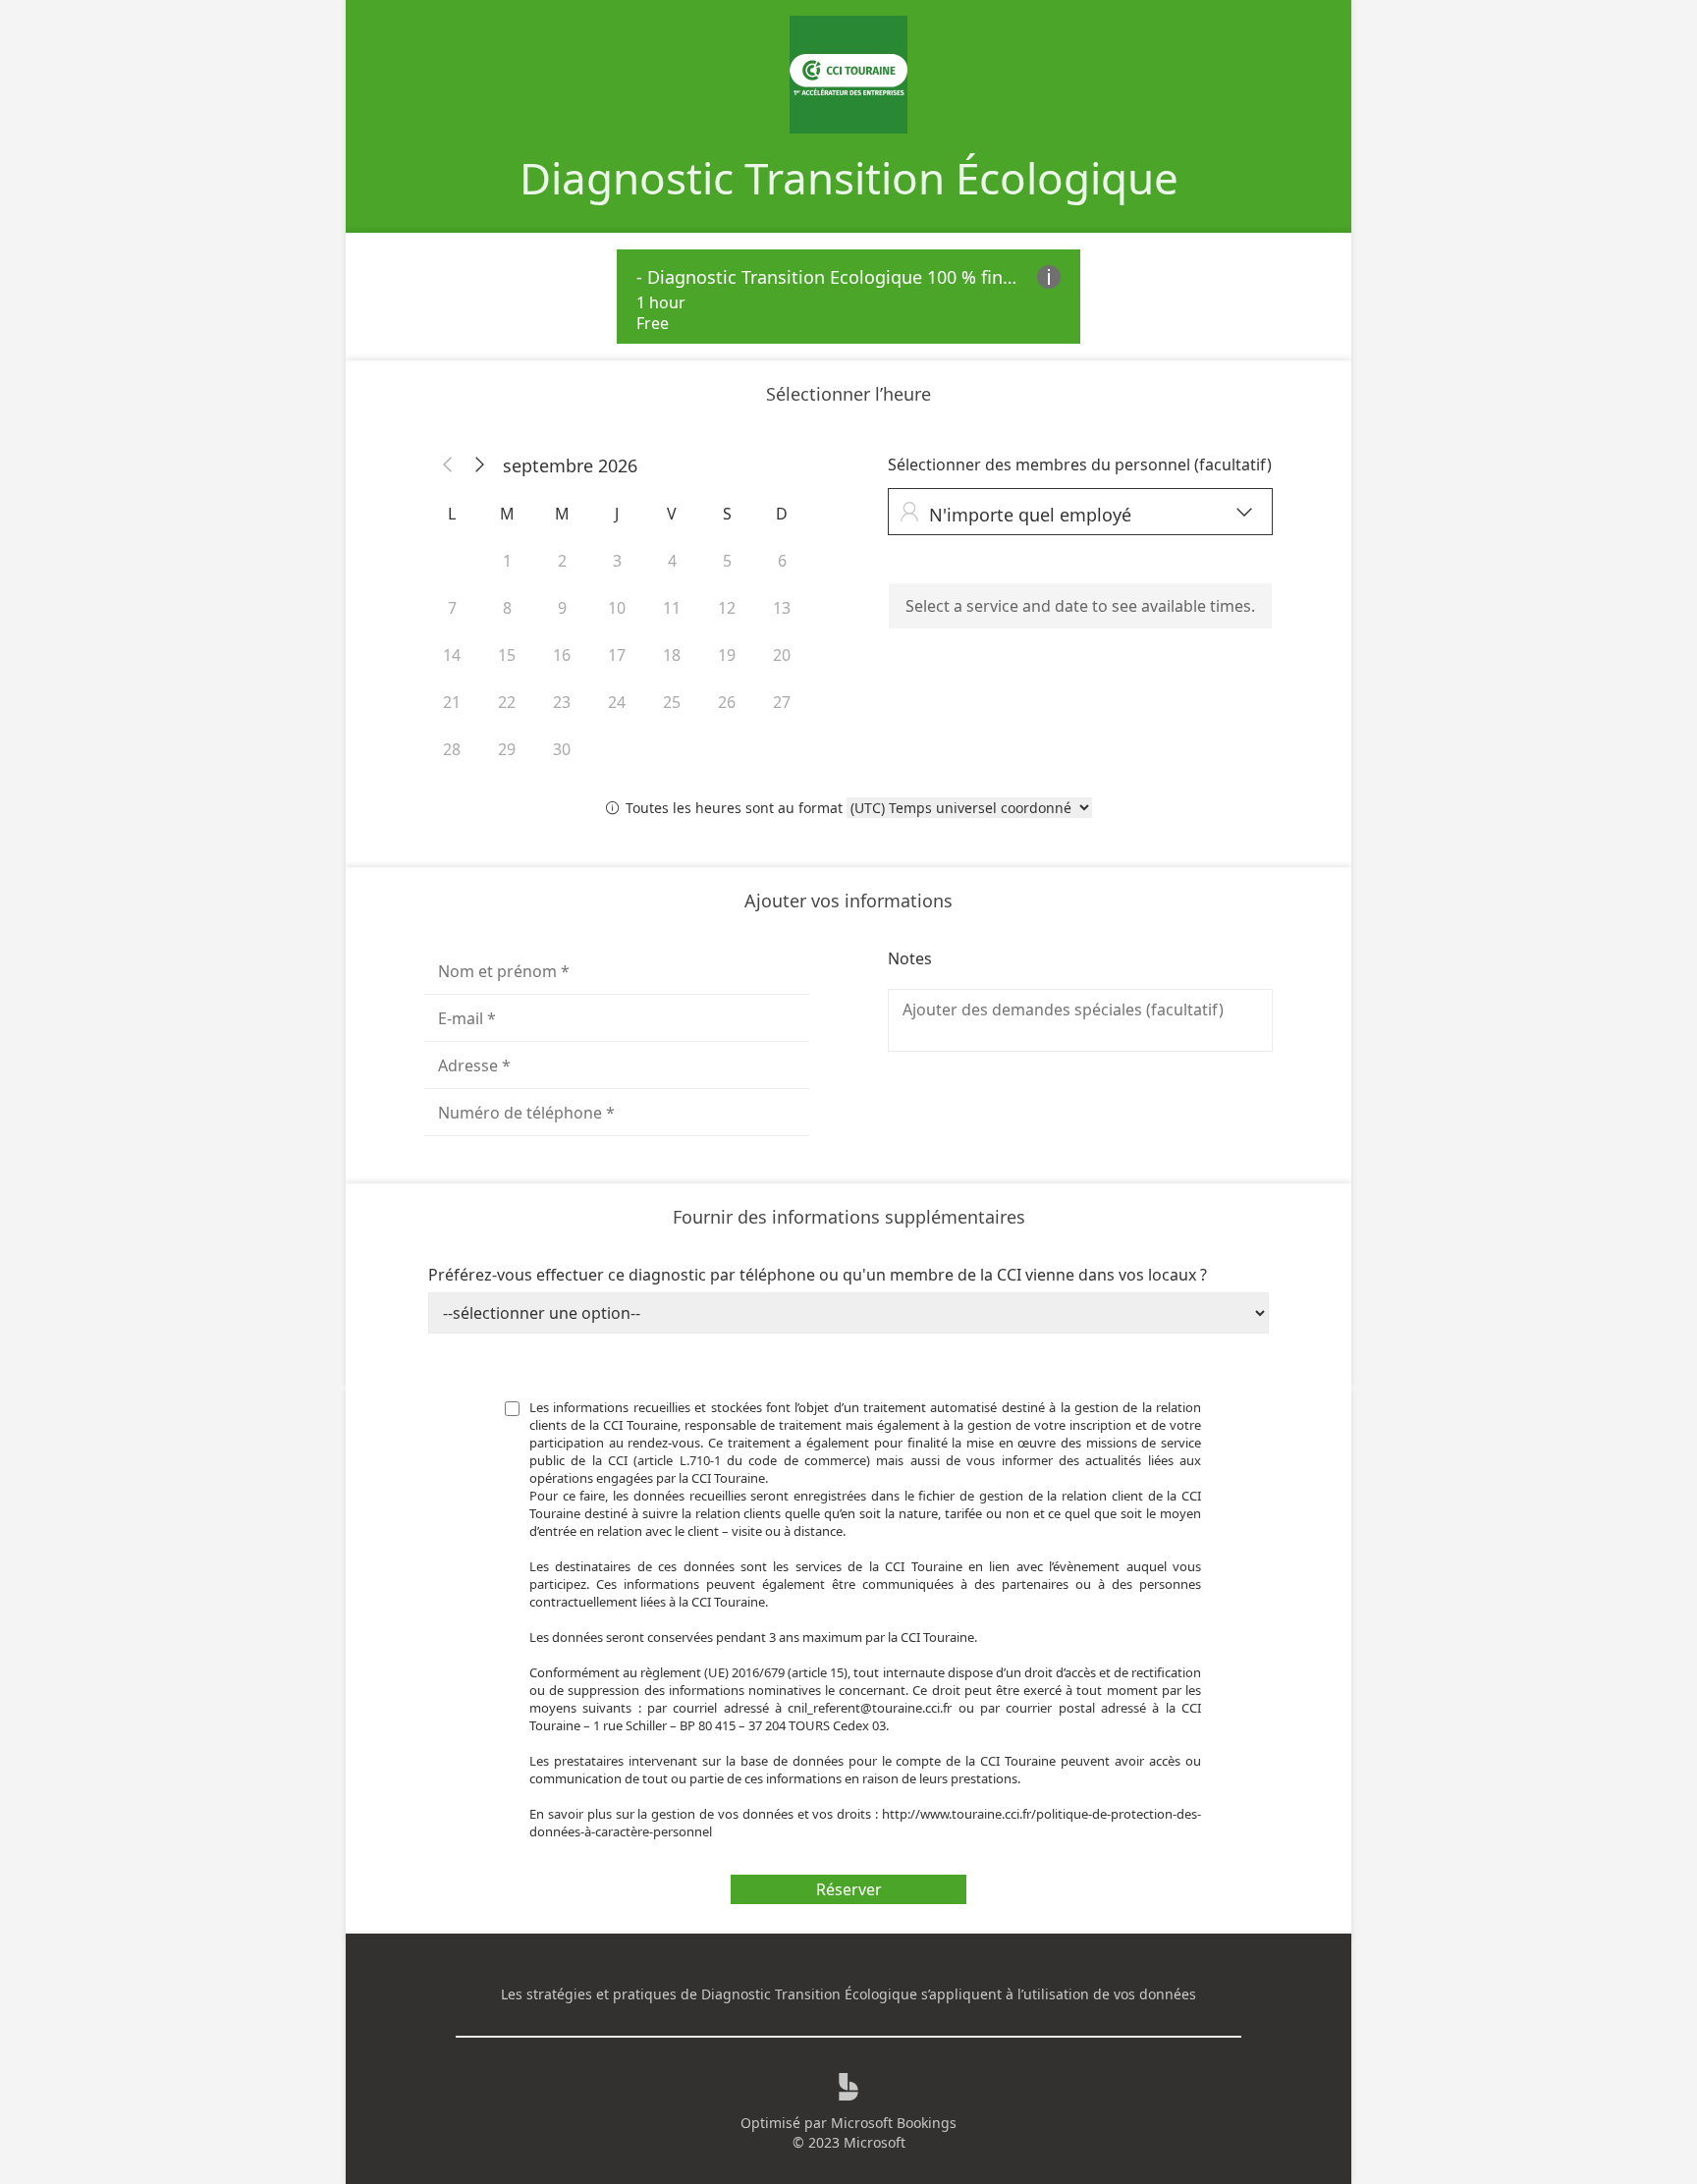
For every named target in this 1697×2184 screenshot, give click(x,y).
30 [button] (562, 749)
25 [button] (672, 702)
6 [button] (782, 561)
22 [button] (507, 702)
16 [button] (562, 655)
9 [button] (562, 608)
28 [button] (452, 749)
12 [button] (727, 608)
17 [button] (617, 655)
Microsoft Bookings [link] (894, 2123)
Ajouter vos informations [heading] (848, 901)
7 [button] (452, 608)
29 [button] (507, 749)
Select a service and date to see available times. (1080, 606)
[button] (448, 465)
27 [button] (782, 702)
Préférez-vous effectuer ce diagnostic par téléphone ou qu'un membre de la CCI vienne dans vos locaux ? (818, 1275)
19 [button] (727, 655)
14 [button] (452, 655)
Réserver (849, 1889)
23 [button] (562, 702)
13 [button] (782, 608)
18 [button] (672, 655)
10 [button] (617, 608)
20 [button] (782, 655)
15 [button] (507, 655)
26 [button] (727, 702)
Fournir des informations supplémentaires (849, 1217)
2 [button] (562, 561)
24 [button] (617, 702)
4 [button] (672, 561)
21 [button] (452, 702)
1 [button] (507, 561)
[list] (848, 297)
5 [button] (727, 561)
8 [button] (507, 608)
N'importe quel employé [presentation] (1076, 514)
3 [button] (617, 561)
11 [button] (672, 608)
